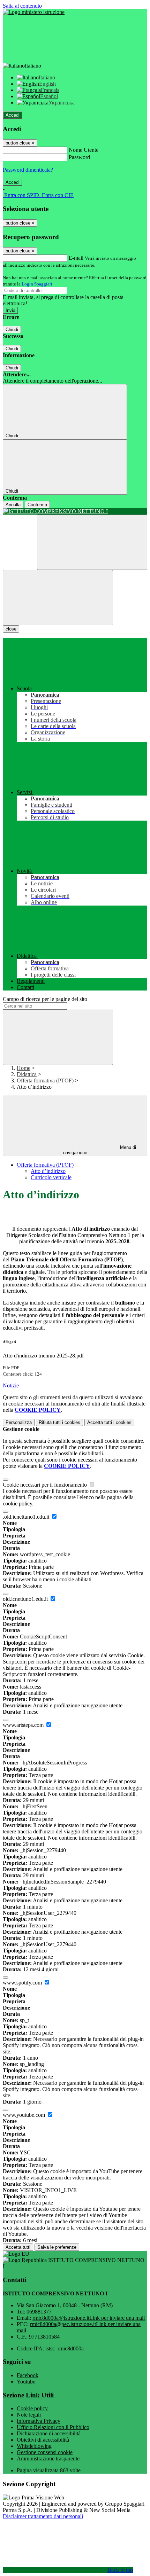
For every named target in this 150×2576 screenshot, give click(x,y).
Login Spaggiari (37, 284)
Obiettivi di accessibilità (43, 2440)
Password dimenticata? (28, 170)
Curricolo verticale (51, 1177)
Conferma (37, 505)
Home (24, 1068)
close (11, 629)
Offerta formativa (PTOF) (45, 1080)
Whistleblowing (34, 2446)
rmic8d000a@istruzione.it (89, 2318)
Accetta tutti (109, 1422)
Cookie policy (32, 2408)
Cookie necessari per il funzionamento (46, 1485)
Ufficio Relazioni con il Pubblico (53, 2427)
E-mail (76, 258)
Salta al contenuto (22, 6)
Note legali (29, 2415)
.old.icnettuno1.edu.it (27, 1517)
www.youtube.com (25, 2115)
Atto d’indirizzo (48, 1171)
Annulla (13, 505)
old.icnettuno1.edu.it (26, 1599)
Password (79, 157)
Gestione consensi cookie (45, 2452)
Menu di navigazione (100, 1150)
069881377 (39, 2312)
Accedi (13, 115)
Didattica (27, 1074)
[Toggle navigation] (58, 598)
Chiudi (12, 330)
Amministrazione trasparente (48, 2458)
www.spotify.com (23, 1983)
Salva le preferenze (57, 2247)
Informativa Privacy (39, 2421)
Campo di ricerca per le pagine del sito (45, 999)
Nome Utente (84, 150)
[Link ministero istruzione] (34, 12)
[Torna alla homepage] (75, 511)
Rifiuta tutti (59, 1422)
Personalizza (19, 1422)
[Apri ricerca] (92, 542)
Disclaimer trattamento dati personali (43, 2516)
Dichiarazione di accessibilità (49, 2433)
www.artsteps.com (24, 1725)
